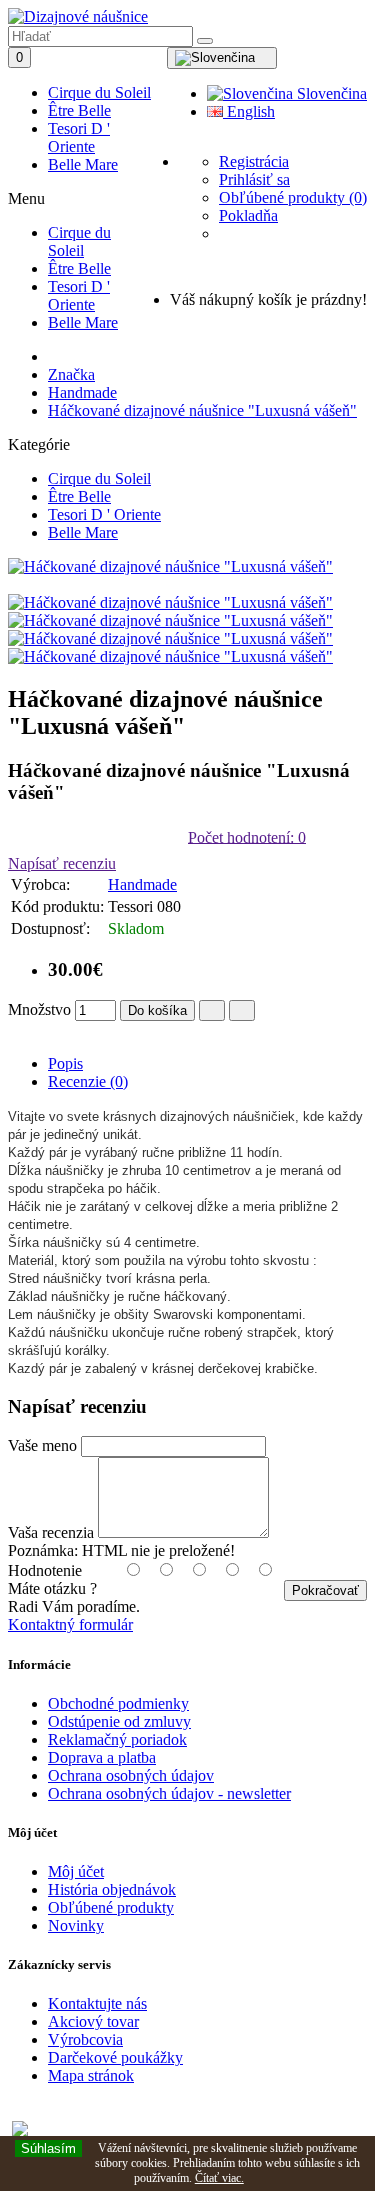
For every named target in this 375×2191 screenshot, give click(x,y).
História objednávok (112, 1889)
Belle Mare (83, 164)
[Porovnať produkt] (242, 1010)
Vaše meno (42, 1445)
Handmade (82, 392)
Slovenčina (330, 93)
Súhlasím (48, 2148)
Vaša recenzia (51, 1532)
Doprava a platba (102, 1757)
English (249, 111)
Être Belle (79, 110)
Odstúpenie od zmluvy (119, 1721)
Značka (71, 374)
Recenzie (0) (88, 1081)
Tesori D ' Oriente (79, 137)
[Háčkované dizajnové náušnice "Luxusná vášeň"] (170, 566)
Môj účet (76, 1871)
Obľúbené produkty (111, 1907)
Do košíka (157, 1010)
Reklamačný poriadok (117, 1739)
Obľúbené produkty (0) (293, 197)
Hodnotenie (45, 1570)
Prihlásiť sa (254, 179)
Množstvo (39, 1009)
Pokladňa (248, 215)
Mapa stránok (91, 2075)
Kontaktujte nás (97, 2003)
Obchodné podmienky (118, 1703)
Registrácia (254, 161)
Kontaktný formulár (70, 1624)
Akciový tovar (93, 2021)
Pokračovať (325, 1590)
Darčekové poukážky (115, 2057)
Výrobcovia (85, 2039)
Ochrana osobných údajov (131, 1775)
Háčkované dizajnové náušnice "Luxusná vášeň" (202, 410)
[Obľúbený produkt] (212, 1010)
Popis (65, 1063)
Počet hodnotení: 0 (247, 836)
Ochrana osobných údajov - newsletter (169, 1793)
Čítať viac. (219, 2178)
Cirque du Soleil (99, 92)
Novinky (76, 1925)
